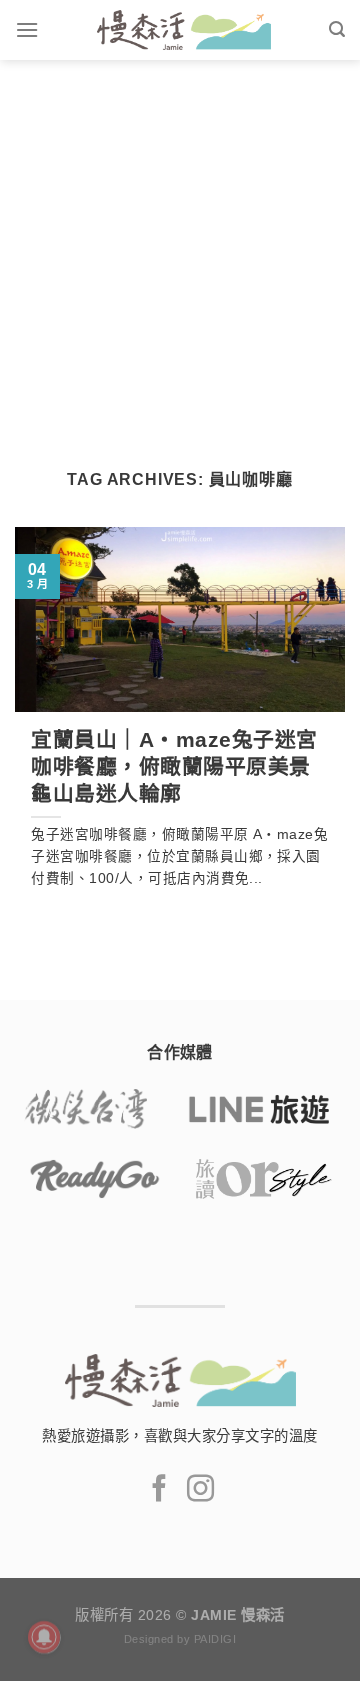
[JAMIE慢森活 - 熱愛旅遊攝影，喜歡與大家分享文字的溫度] (183, 30)
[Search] (337, 29)
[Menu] (27, 29)
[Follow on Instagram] (200, 1490)
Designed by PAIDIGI (180, 1639)
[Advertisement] (180, 250)
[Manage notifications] (44, 1637)
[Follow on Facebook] (159, 1490)
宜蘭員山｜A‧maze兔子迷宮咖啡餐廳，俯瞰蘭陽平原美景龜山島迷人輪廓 (174, 766)
